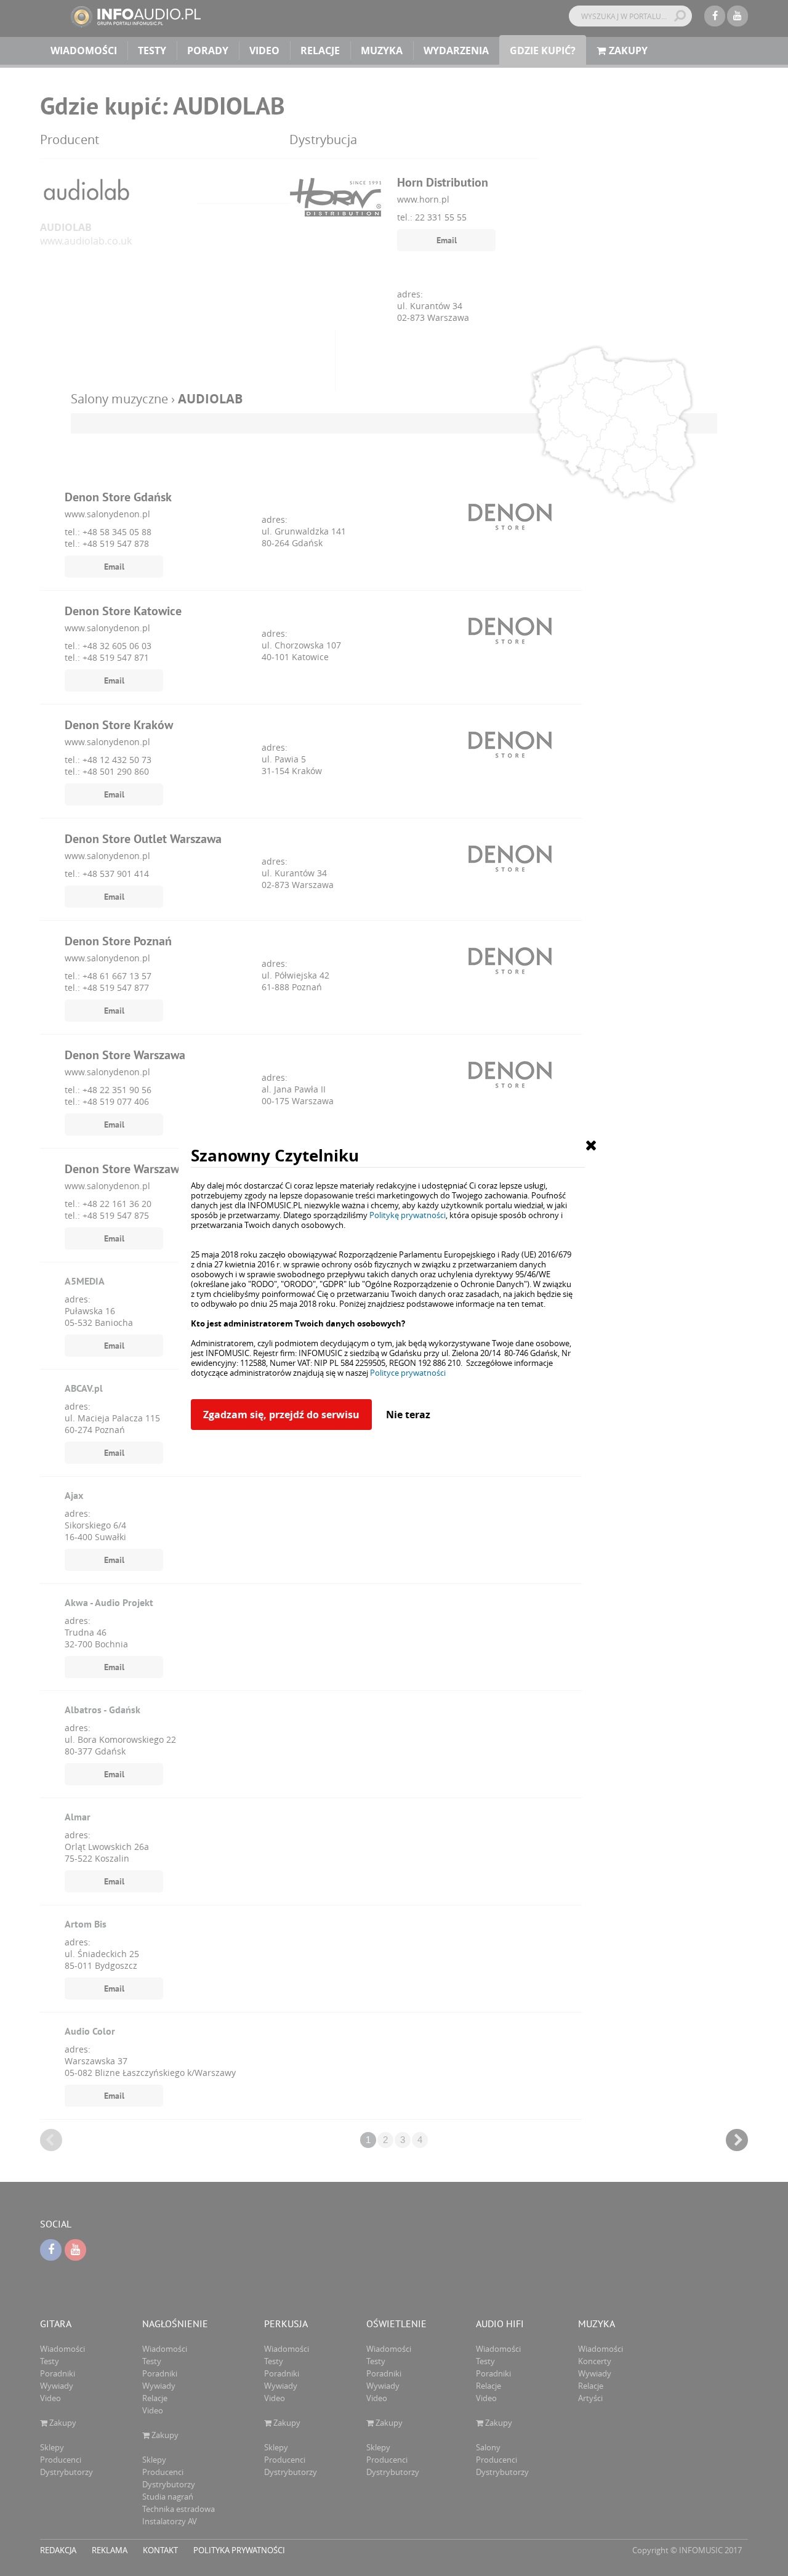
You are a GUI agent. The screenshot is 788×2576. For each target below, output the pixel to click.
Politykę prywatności (408, 1215)
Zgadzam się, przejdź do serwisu (281, 1415)
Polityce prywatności (408, 1373)
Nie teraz (408, 1415)
